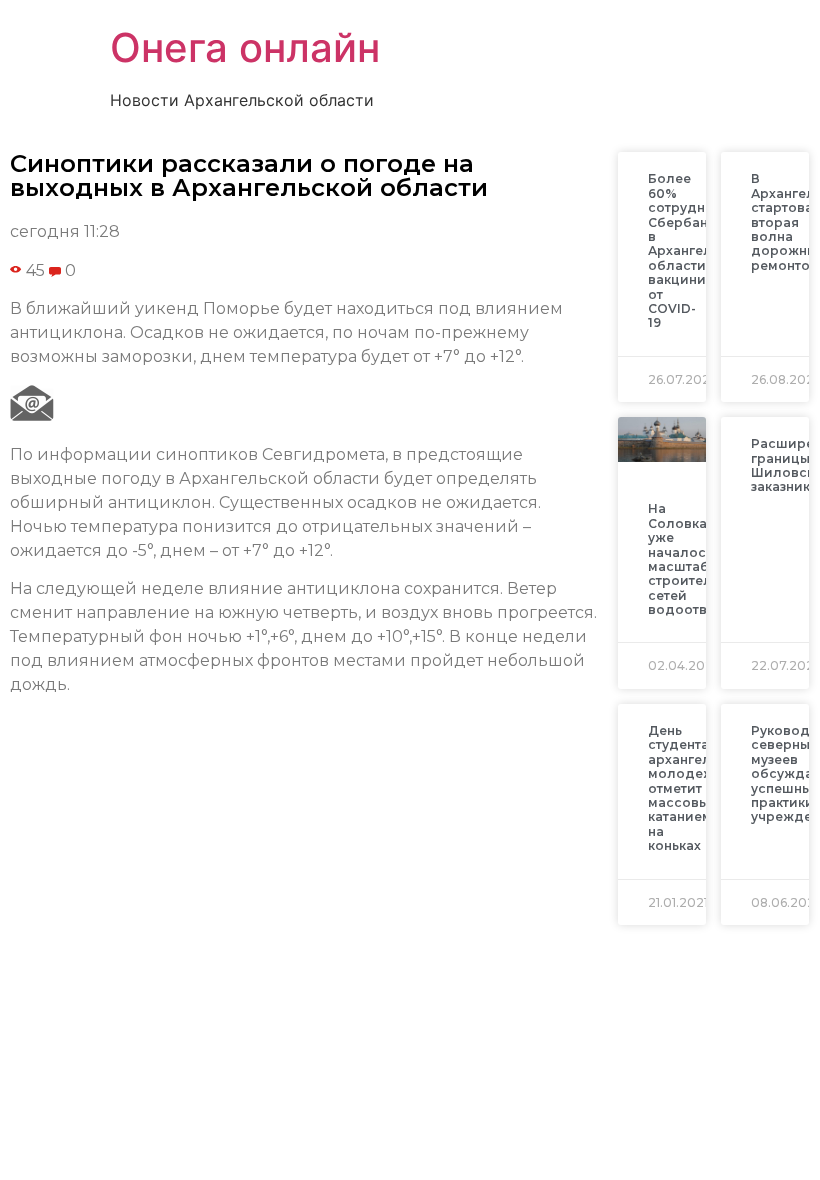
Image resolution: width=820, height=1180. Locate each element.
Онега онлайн (245, 47)
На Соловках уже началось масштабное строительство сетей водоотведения (703, 559)
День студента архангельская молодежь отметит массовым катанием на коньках (698, 788)
